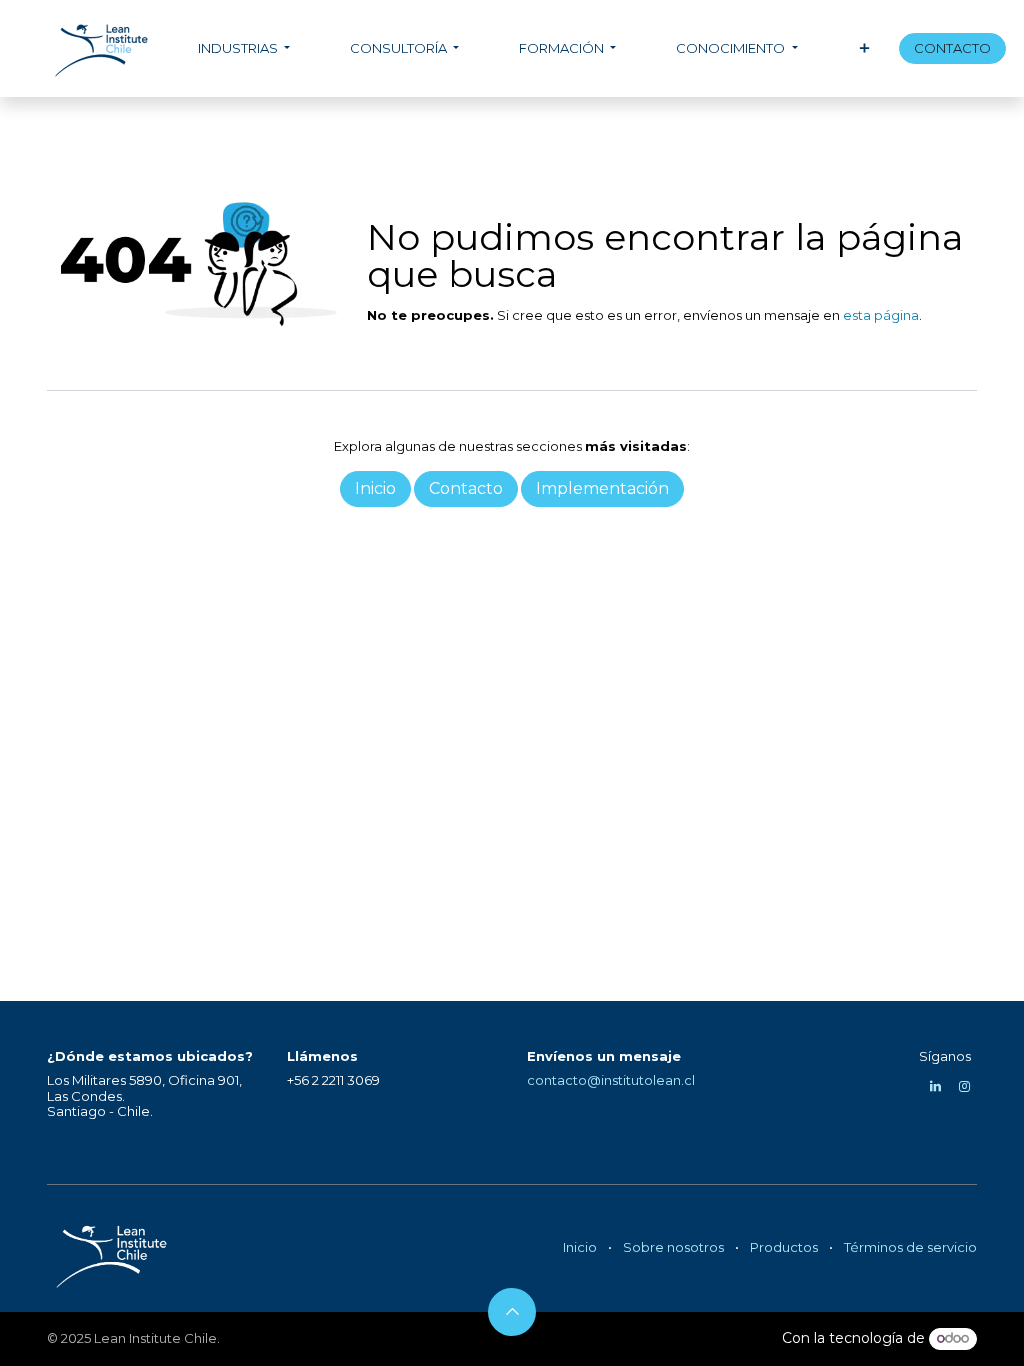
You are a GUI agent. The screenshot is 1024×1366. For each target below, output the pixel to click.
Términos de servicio (910, 1247)
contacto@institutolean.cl (611, 1080)
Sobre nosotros (673, 1247)
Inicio (580, 1247)
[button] (512, 1312)
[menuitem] (244, 49)
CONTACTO (952, 48)
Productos (784, 1247)
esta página (881, 315)
